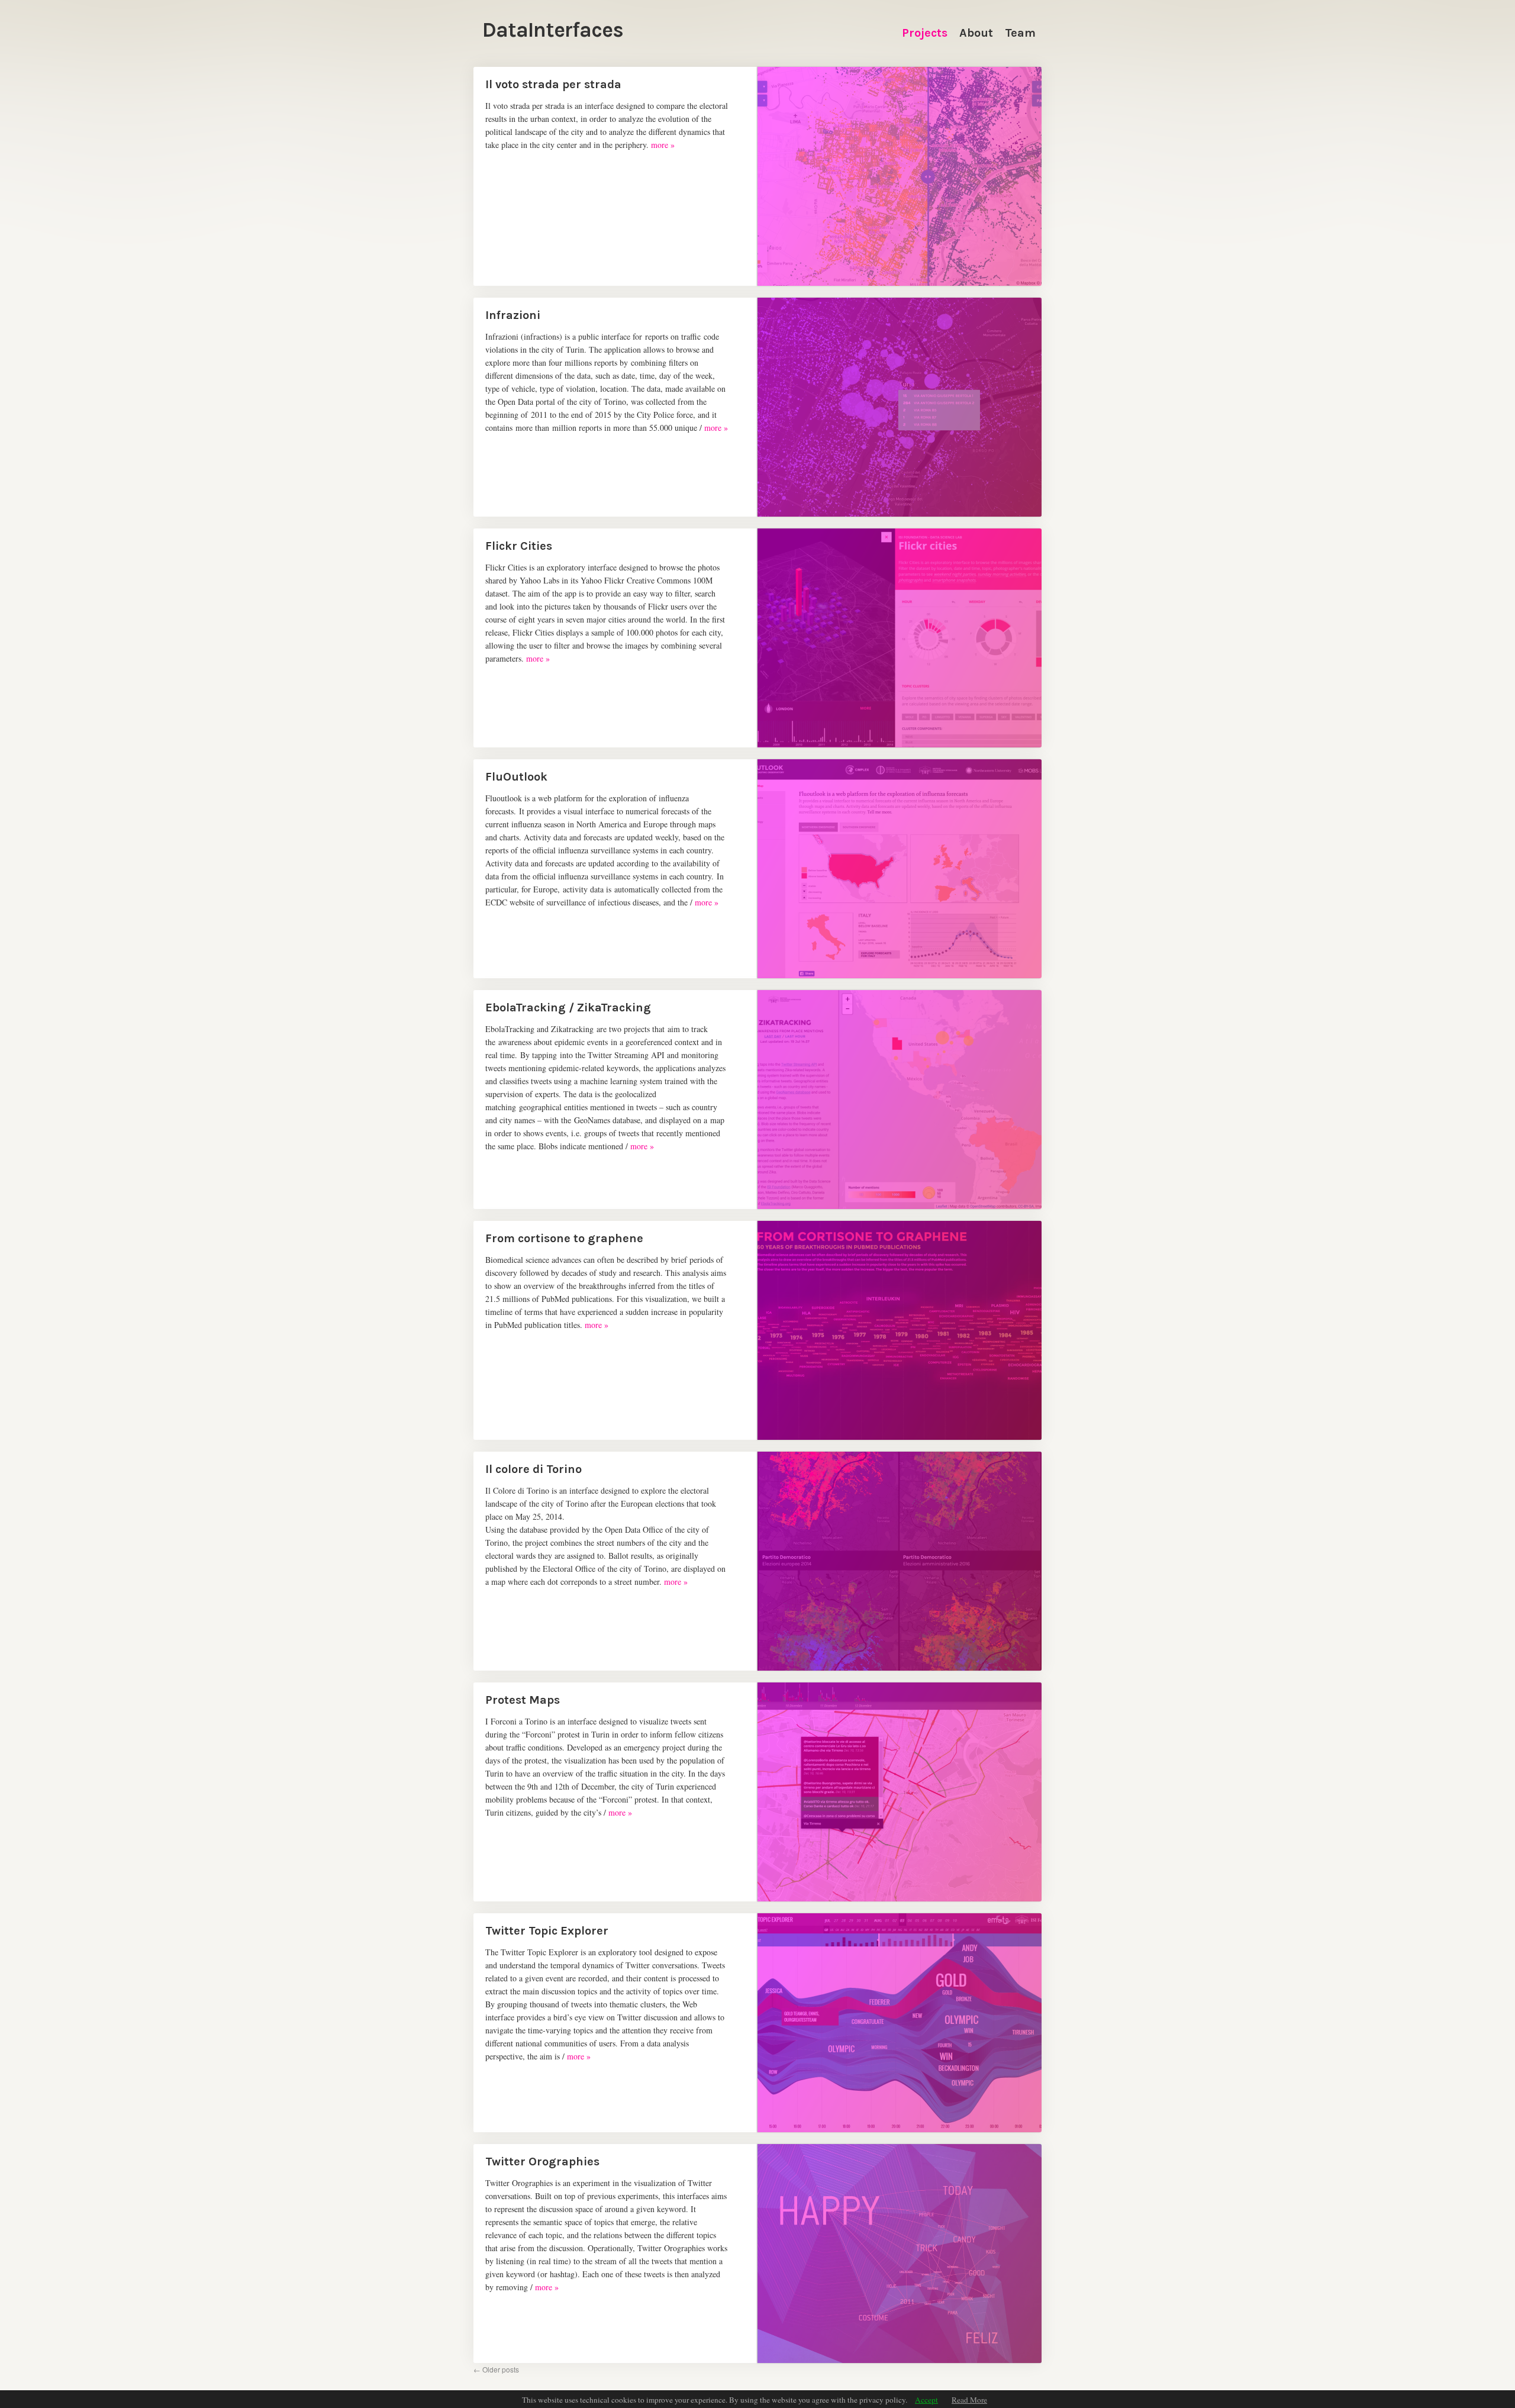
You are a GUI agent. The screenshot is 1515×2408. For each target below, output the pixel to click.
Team (1020, 33)
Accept (926, 2400)
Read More (969, 2400)
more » (663, 145)
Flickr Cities (519, 546)
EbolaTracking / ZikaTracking (568, 1008)
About (976, 33)
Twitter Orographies (542, 2162)
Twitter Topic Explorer (547, 1931)
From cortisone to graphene (564, 1238)
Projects (925, 33)
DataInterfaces (553, 30)
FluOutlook (516, 777)
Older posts (496, 2369)
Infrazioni (513, 315)
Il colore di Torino (534, 1469)
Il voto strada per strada (553, 84)
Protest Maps (523, 1700)
